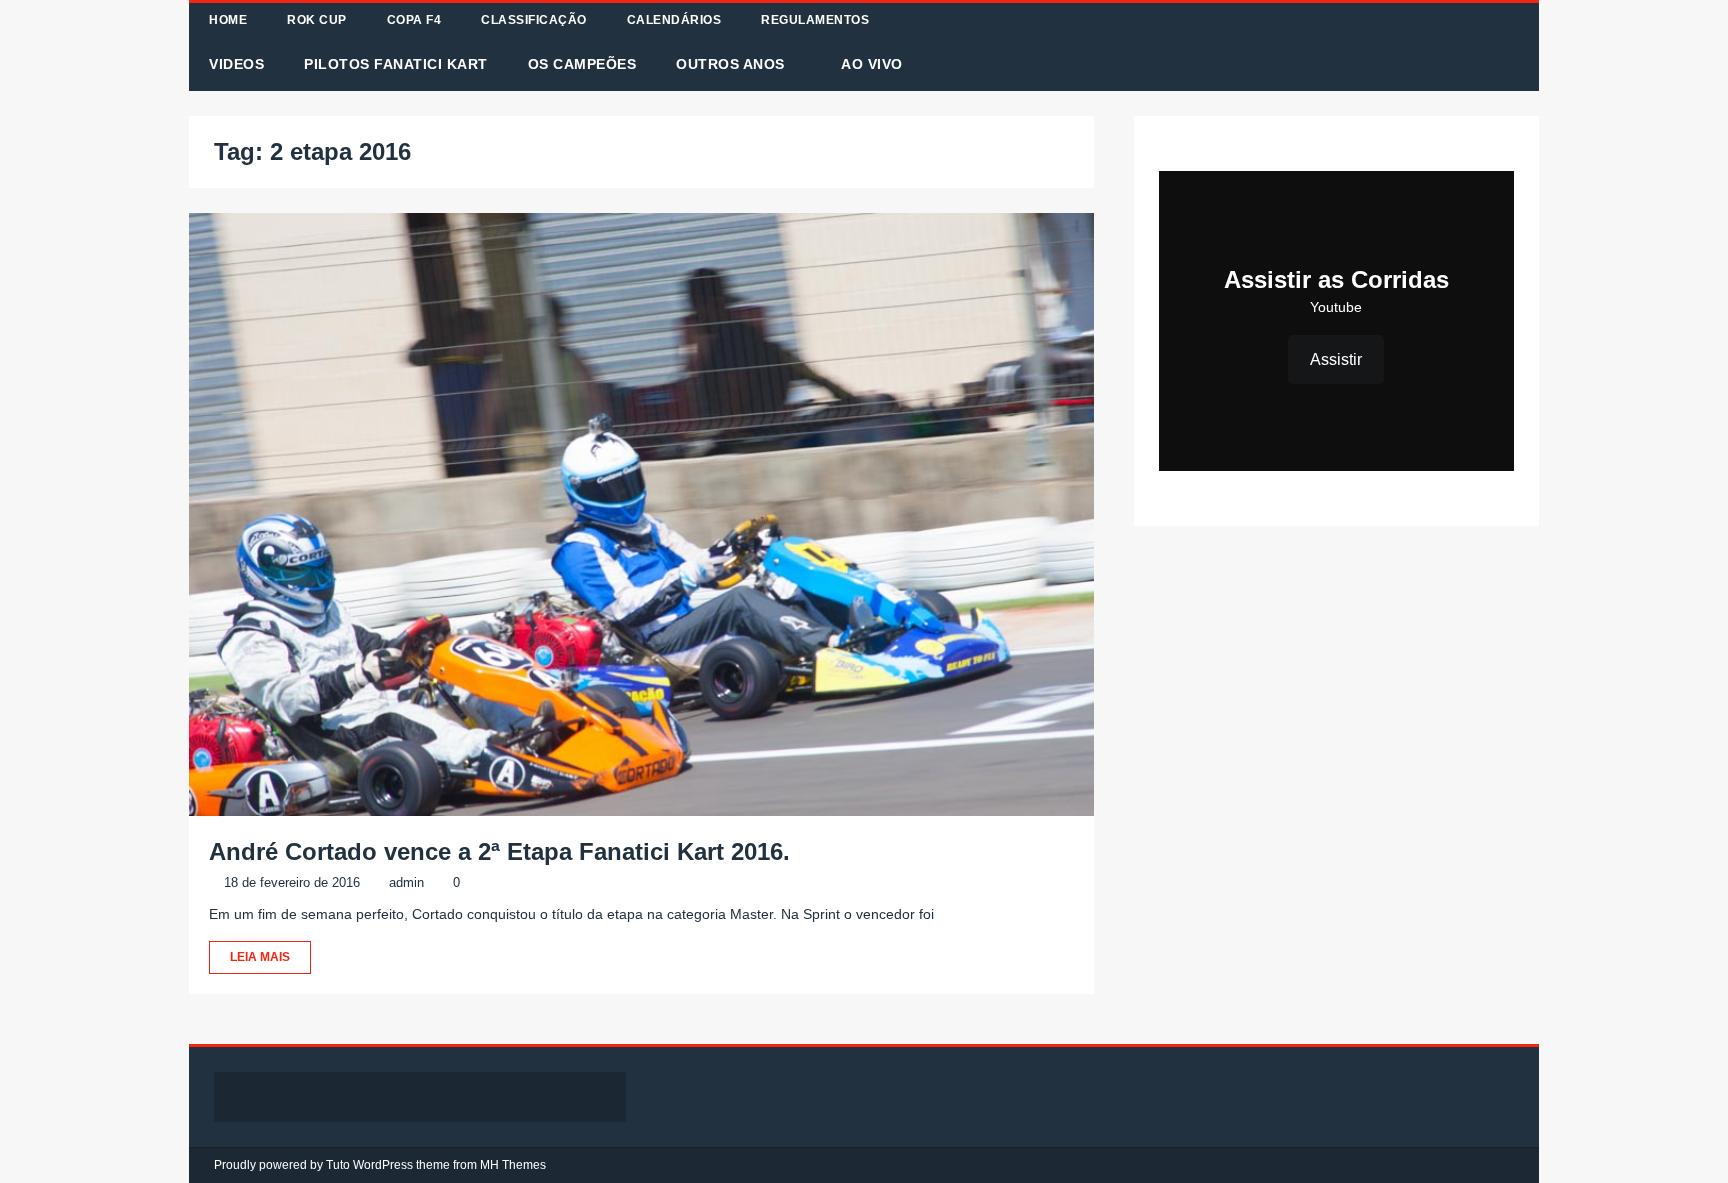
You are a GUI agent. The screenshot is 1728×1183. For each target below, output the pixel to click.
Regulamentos (815, 20)
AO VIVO (872, 64)
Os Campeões (582, 64)
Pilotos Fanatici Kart (396, 64)
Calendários (674, 20)
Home (228, 20)
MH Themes (513, 1165)
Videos (236, 64)
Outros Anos (730, 64)
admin (406, 882)
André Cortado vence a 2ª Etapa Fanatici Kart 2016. (499, 851)
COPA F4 (414, 20)
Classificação (534, 20)
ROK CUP (317, 20)
